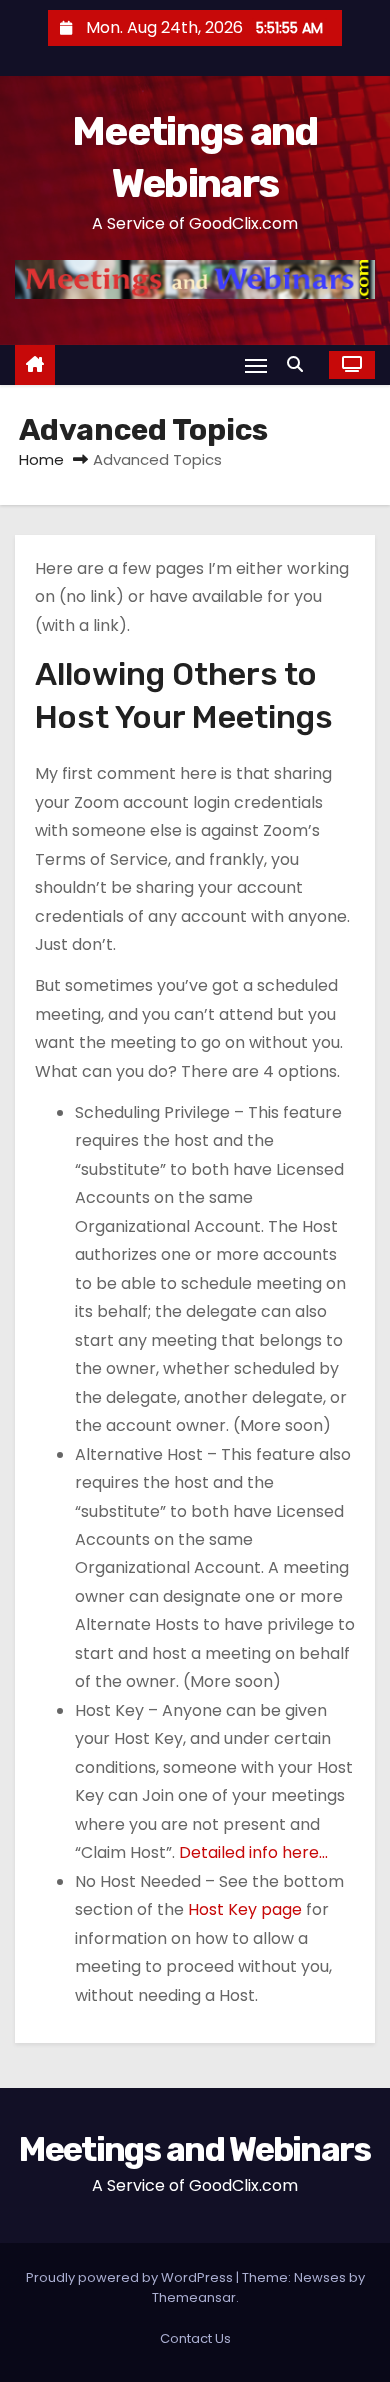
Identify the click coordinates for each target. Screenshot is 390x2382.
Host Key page (245, 1909)
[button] (300, 364)
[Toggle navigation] (256, 365)
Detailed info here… (253, 1852)
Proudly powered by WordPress (131, 2277)
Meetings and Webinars (194, 2149)
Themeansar (194, 2297)
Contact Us (195, 2338)
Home (41, 459)
